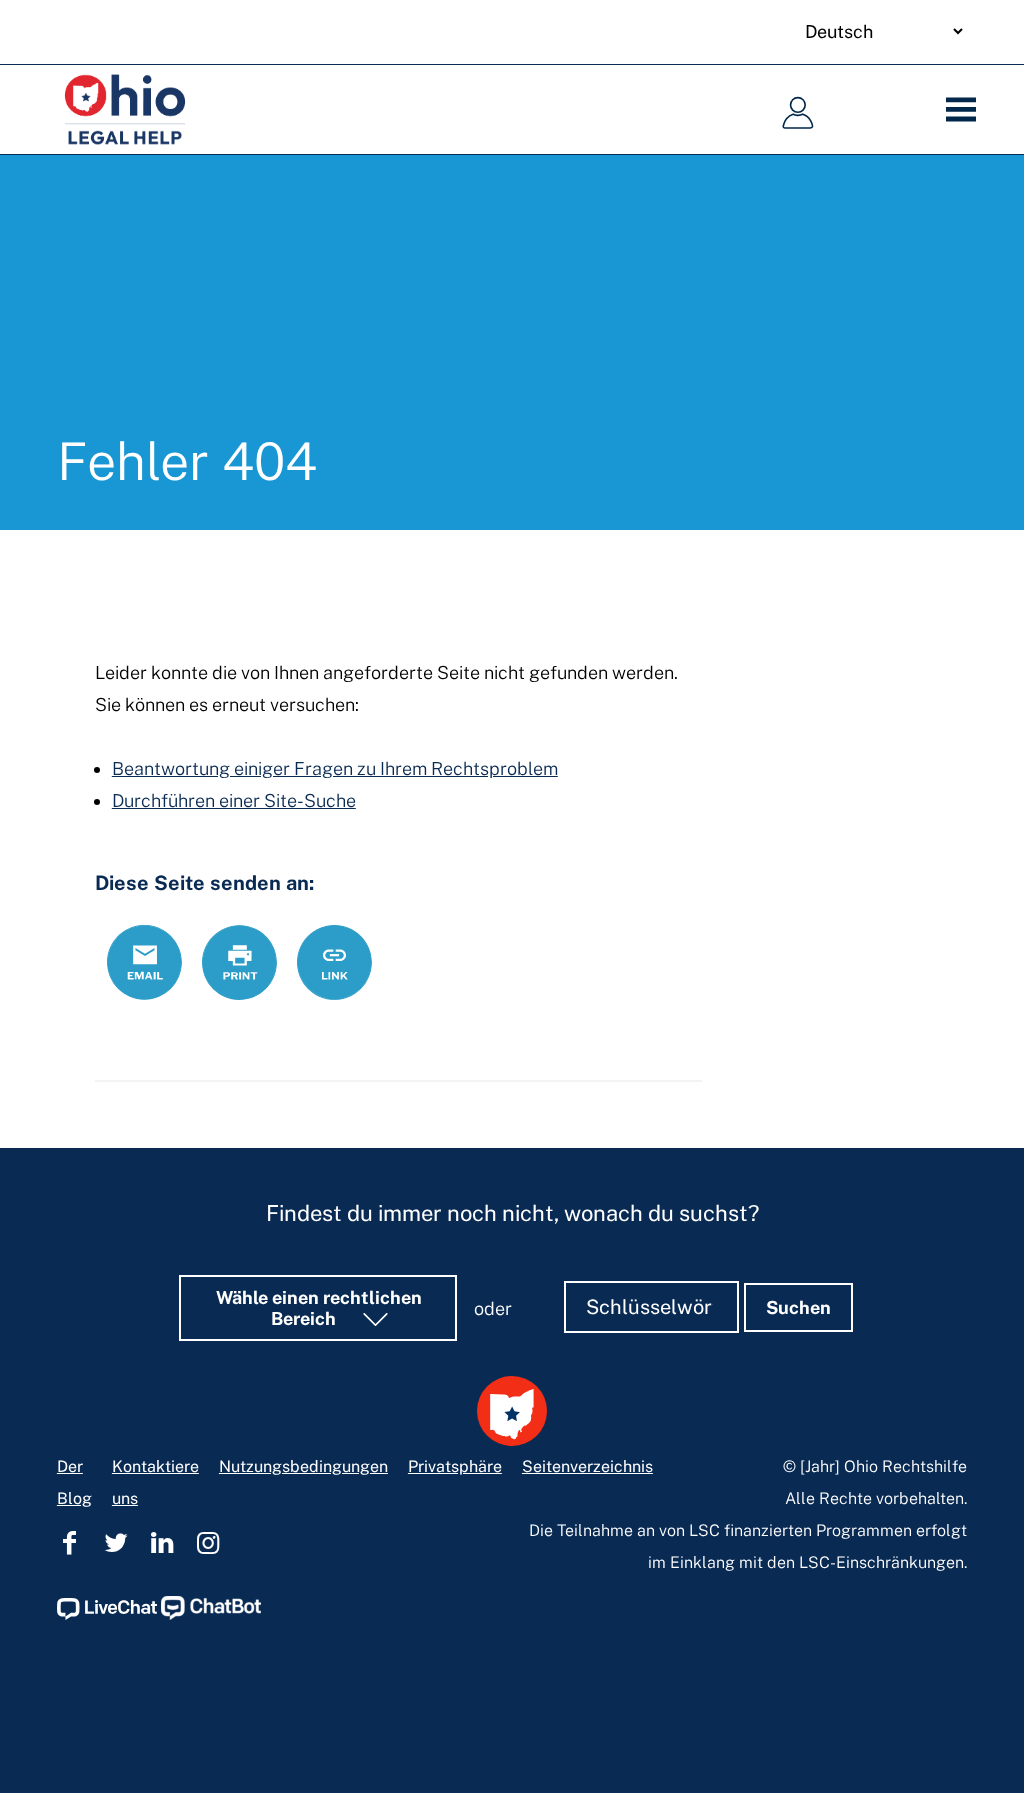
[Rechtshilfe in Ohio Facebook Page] (70, 1543)
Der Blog (74, 1482)
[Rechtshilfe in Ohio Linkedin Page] (162, 1543)
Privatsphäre (455, 1466)
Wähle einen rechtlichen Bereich (319, 1308)
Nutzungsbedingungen (303, 1466)
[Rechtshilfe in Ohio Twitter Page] (116, 1543)
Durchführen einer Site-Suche (234, 800)
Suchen (798, 1307)
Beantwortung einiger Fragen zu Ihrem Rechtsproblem (335, 768)
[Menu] (967, 110)
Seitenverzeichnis (587, 1466)
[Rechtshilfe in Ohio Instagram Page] (208, 1543)
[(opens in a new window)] (107, 1614)
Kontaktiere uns (155, 1482)
